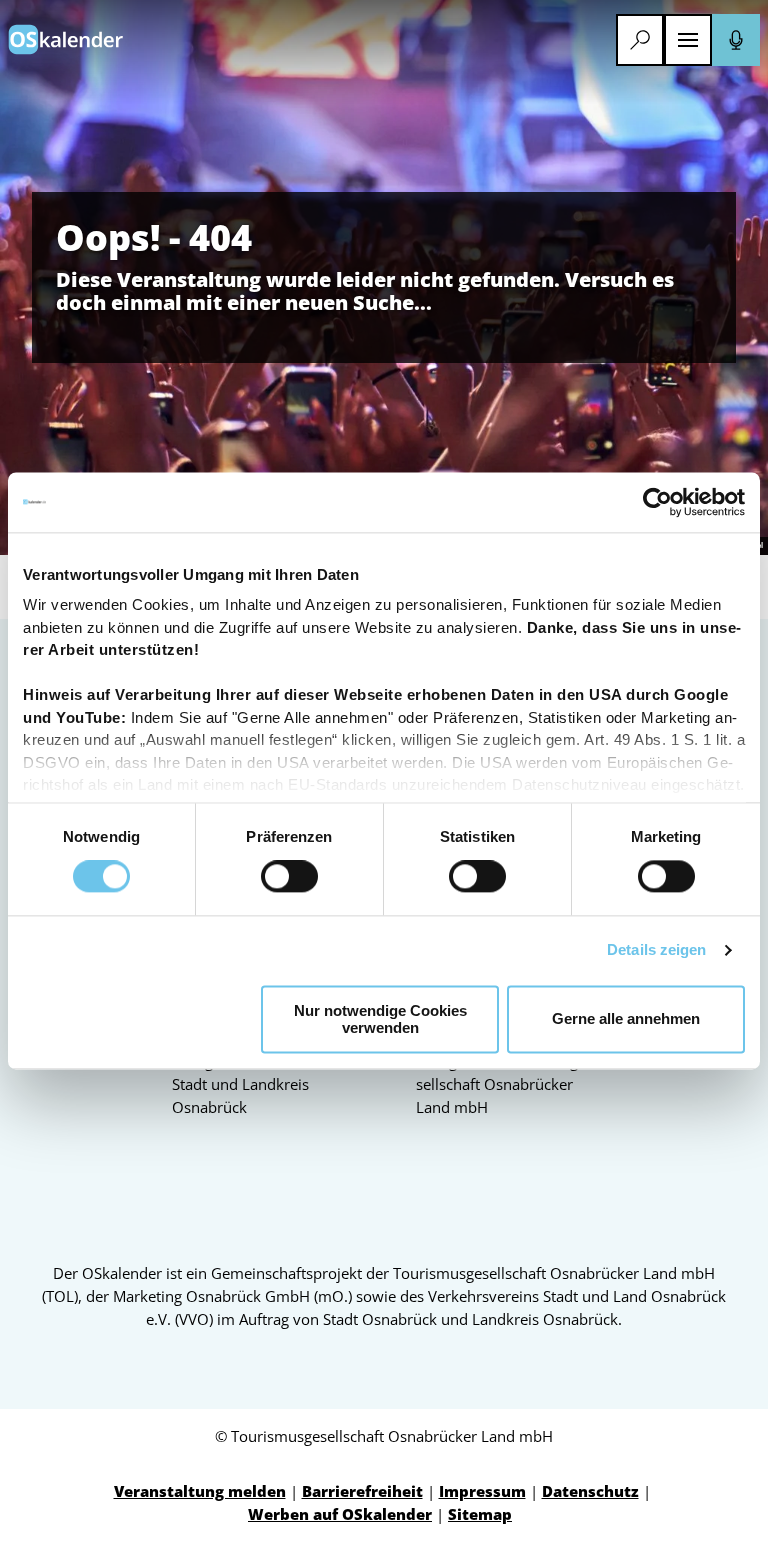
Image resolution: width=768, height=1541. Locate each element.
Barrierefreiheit (362, 1491)
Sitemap (480, 1514)
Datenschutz (590, 1491)
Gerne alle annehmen (626, 1019)
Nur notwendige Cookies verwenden (380, 1019)
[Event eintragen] (736, 40)
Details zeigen (656, 950)
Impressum (482, 1491)
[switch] (289, 877)
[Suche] (640, 40)
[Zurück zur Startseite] (66, 39)
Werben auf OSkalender (340, 1514)
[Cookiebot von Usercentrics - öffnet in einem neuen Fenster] (657, 502)
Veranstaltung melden (200, 1491)
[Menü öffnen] (688, 40)
